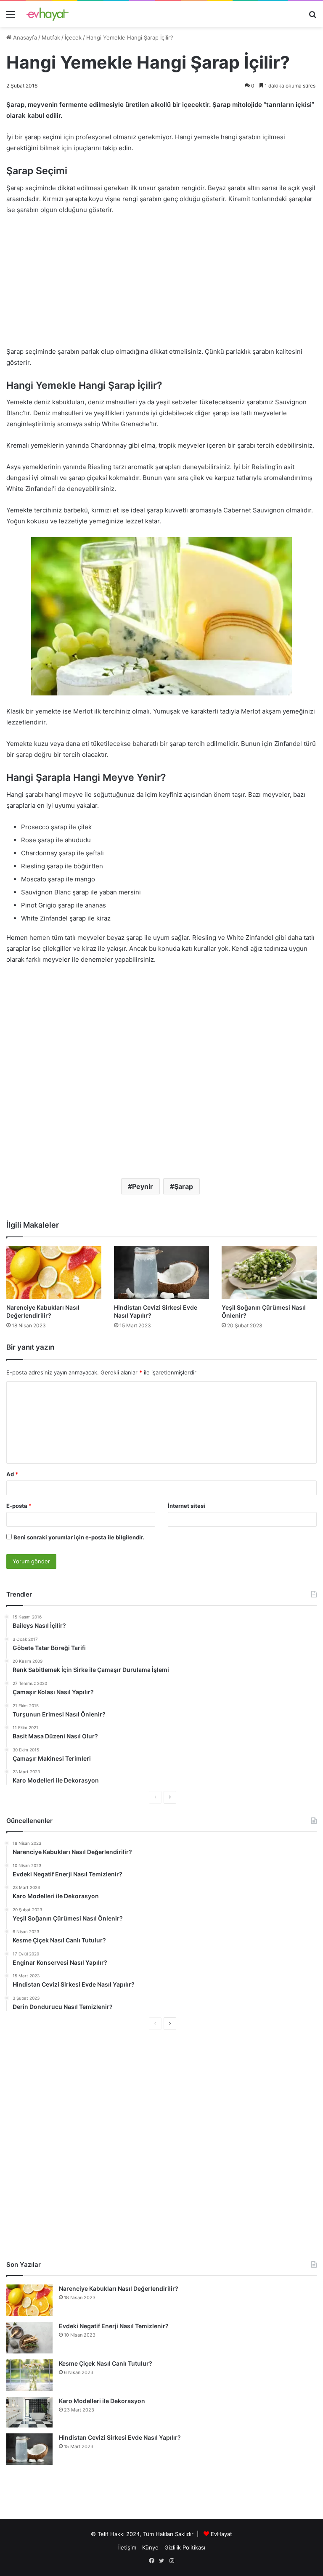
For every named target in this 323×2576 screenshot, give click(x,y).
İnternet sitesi (187, 1506)
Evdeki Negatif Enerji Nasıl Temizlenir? (114, 2326)
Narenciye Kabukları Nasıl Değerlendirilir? (119, 2288)
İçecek (73, 37)
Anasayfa (24, 37)
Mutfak (51, 37)
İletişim (127, 2547)
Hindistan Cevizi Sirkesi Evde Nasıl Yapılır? (120, 2437)
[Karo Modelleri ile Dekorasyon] (29, 2412)
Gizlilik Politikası (185, 2547)
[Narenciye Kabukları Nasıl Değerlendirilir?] (54, 1272)
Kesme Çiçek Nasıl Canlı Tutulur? (106, 2363)
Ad (12, 1474)
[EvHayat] (48, 14)
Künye (150, 2547)
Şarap (184, 1186)
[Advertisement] (161, 285)
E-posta (19, 1506)
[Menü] (11, 17)
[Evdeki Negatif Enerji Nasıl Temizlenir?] (29, 2338)
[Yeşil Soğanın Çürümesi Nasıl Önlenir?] (269, 1272)
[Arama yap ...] (312, 17)
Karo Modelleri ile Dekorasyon (102, 2401)
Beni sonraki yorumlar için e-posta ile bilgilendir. (79, 1537)
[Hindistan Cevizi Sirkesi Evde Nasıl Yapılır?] (161, 1272)
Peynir (143, 1186)
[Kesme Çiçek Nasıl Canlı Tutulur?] (29, 2375)
